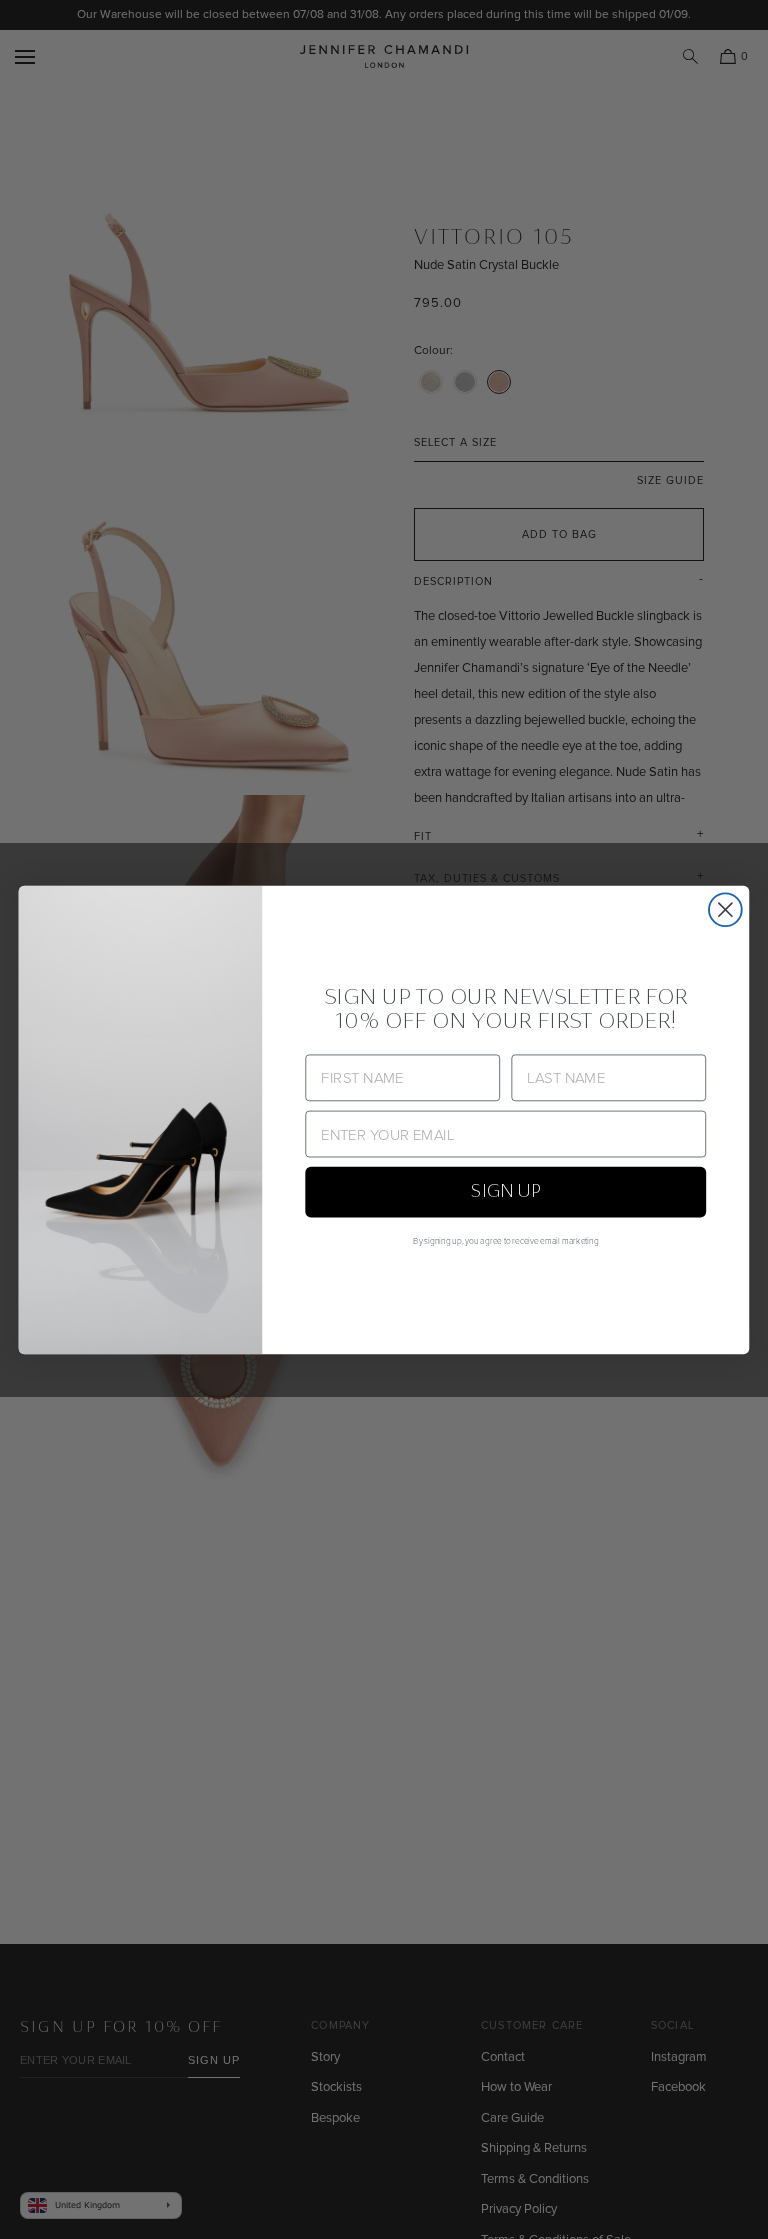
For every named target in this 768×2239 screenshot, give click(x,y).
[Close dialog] (725, 909)
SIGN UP (506, 1191)
